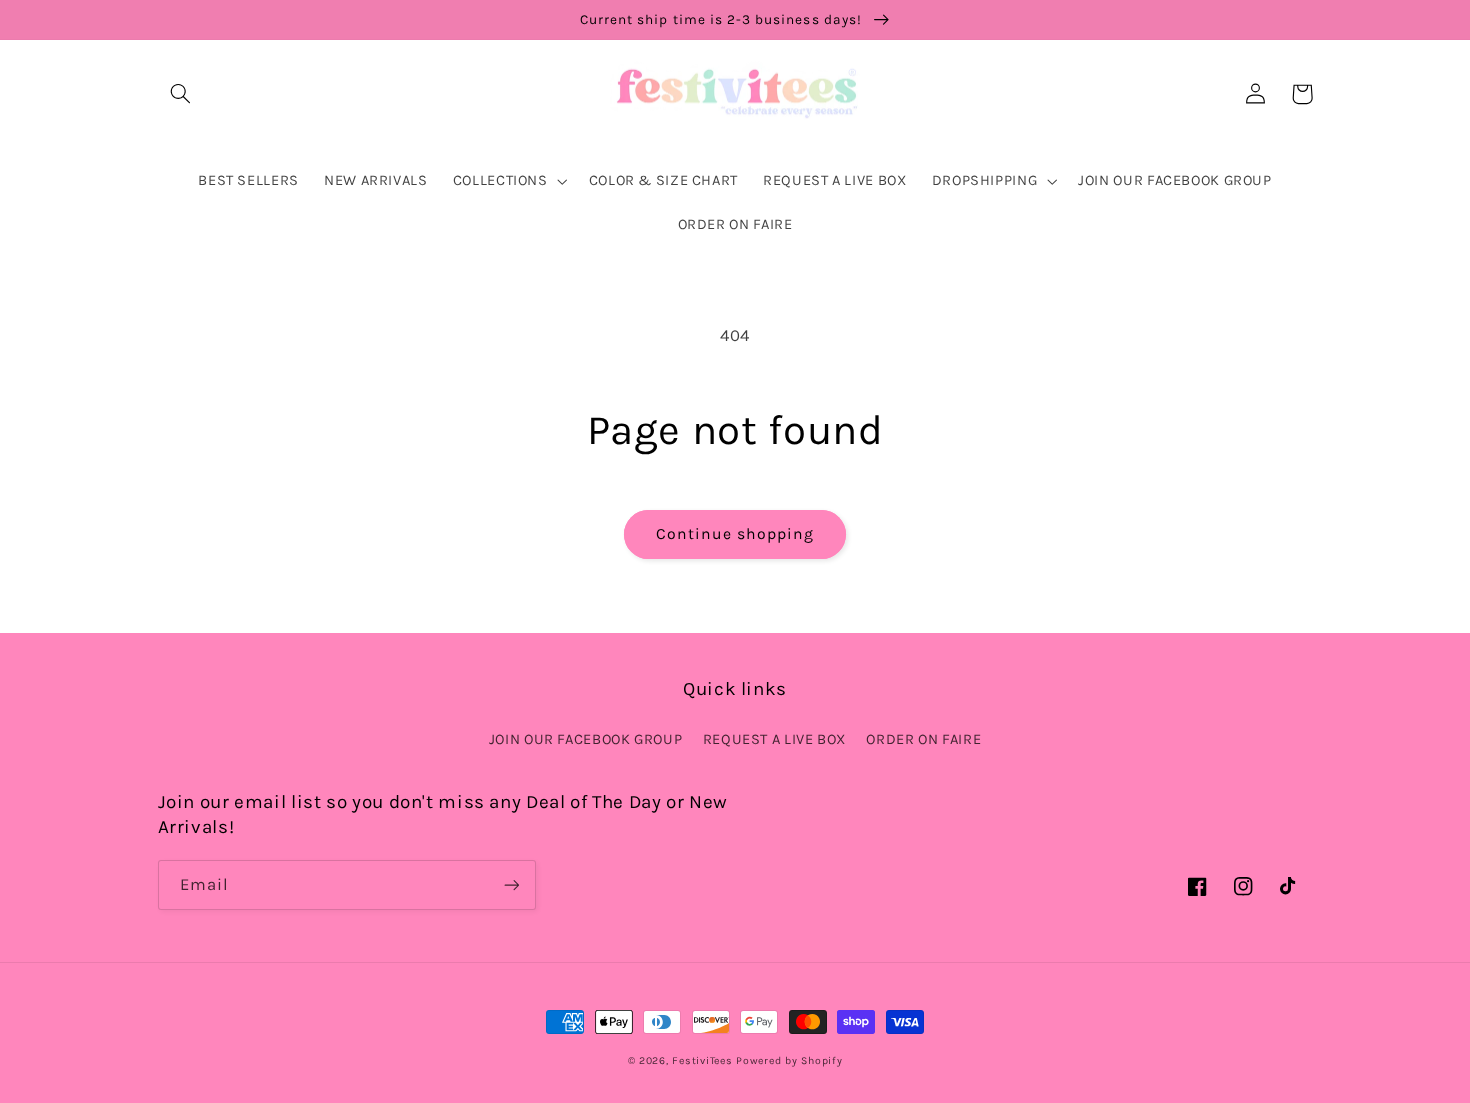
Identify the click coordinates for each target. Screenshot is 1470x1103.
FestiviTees (702, 1060)
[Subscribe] (511, 884)
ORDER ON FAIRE (923, 739)
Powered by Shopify (789, 1060)
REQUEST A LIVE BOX (774, 739)
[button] (181, 94)
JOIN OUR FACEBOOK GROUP (586, 739)
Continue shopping (735, 534)
